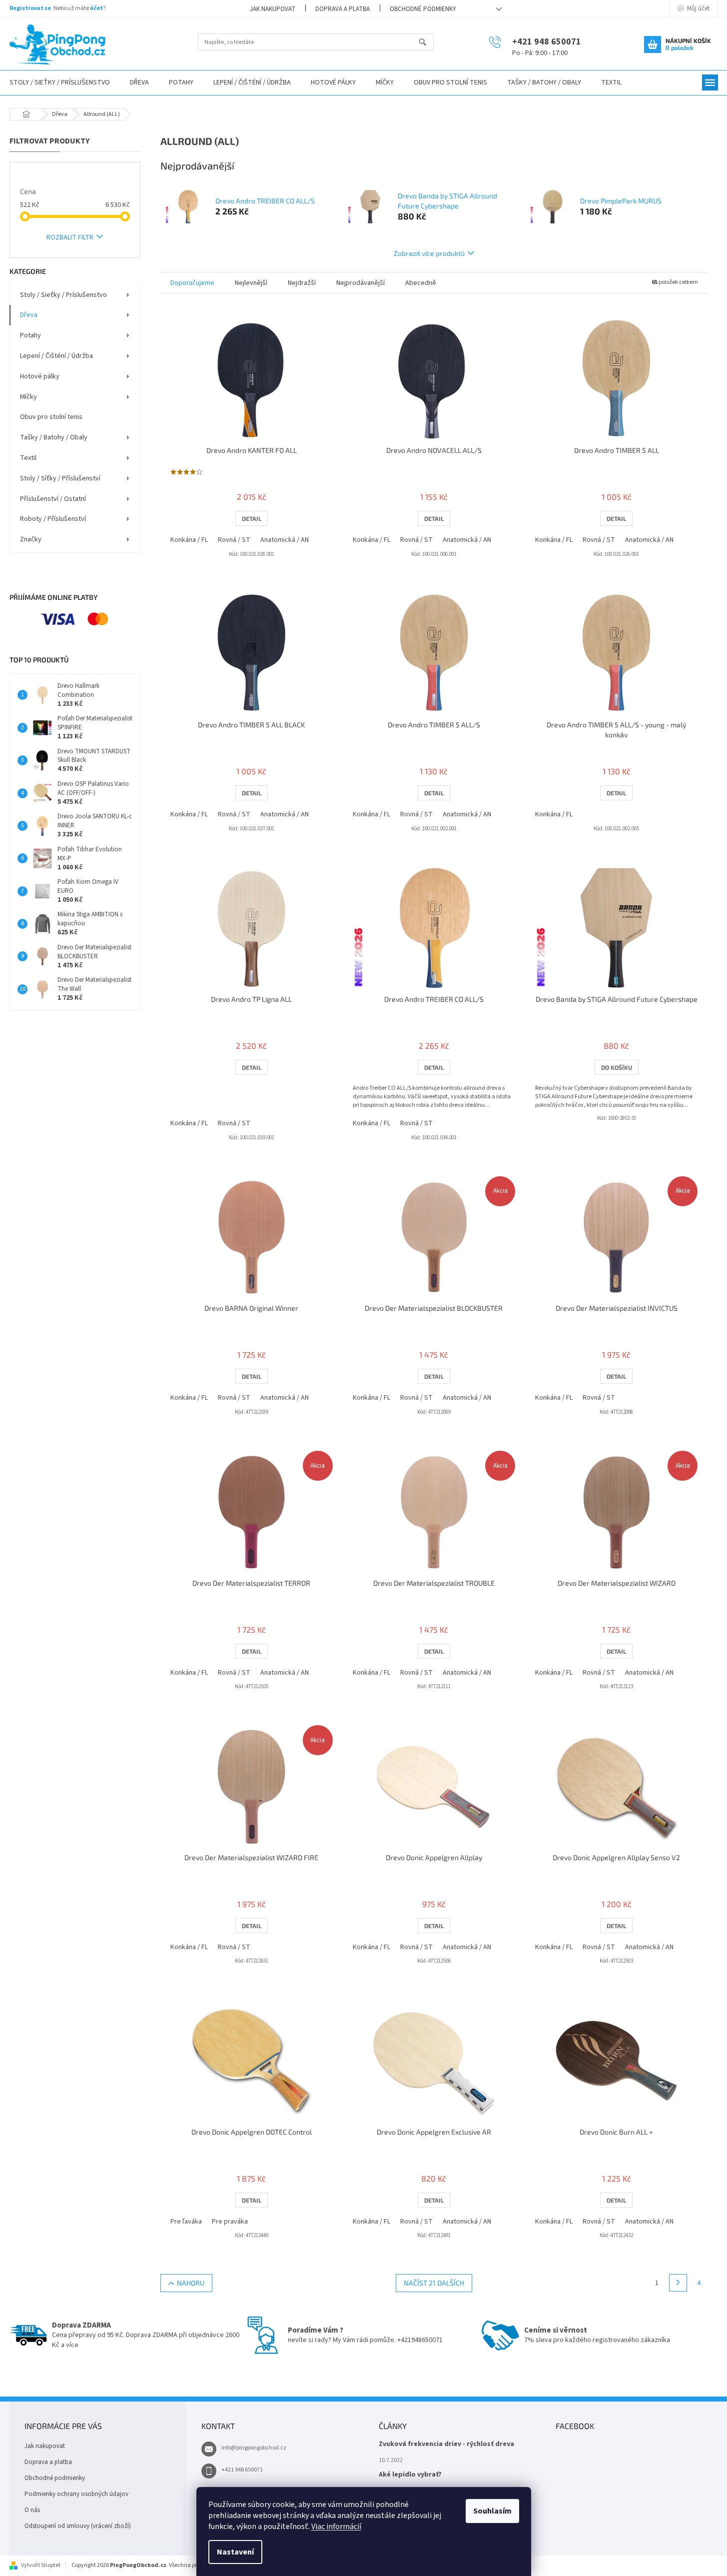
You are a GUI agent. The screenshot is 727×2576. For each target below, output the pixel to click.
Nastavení (235, 2552)
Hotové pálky (40, 376)
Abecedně (421, 283)
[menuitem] (139, 83)
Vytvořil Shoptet (41, 2565)
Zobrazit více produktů (429, 253)
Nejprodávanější (361, 283)
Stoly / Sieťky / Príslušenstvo (63, 295)
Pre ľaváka (186, 2222)
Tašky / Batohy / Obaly (54, 437)
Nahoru (191, 2283)
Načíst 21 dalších (434, 2283)
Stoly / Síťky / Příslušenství (60, 478)
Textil (28, 458)
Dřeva (29, 315)
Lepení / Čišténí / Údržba (56, 356)
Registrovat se (30, 8)
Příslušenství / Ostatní (53, 499)
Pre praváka (230, 2222)
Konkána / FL (189, 540)
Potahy (30, 335)
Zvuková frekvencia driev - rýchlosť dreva (446, 2444)
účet (96, 8)
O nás (32, 2510)
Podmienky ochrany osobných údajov (76, 2494)
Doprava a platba (343, 9)
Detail (252, 518)
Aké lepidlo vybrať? (410, 2475)
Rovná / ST (234, 540)
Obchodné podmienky (423, 9)
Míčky (28, 397)
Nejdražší (302, 283)
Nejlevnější (251, 283)
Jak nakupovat (273, 9)
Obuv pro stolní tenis (51, 417)
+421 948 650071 (242, 2470)
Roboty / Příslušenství (53, 519)
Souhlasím (492, 2511)
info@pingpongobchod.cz (254, 2448)
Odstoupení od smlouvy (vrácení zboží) (78, 2526)
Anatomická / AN (285, 540)
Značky (31, 539)
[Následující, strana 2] (678, 2283)
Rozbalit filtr (70, 237)
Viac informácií (336, 2527)
